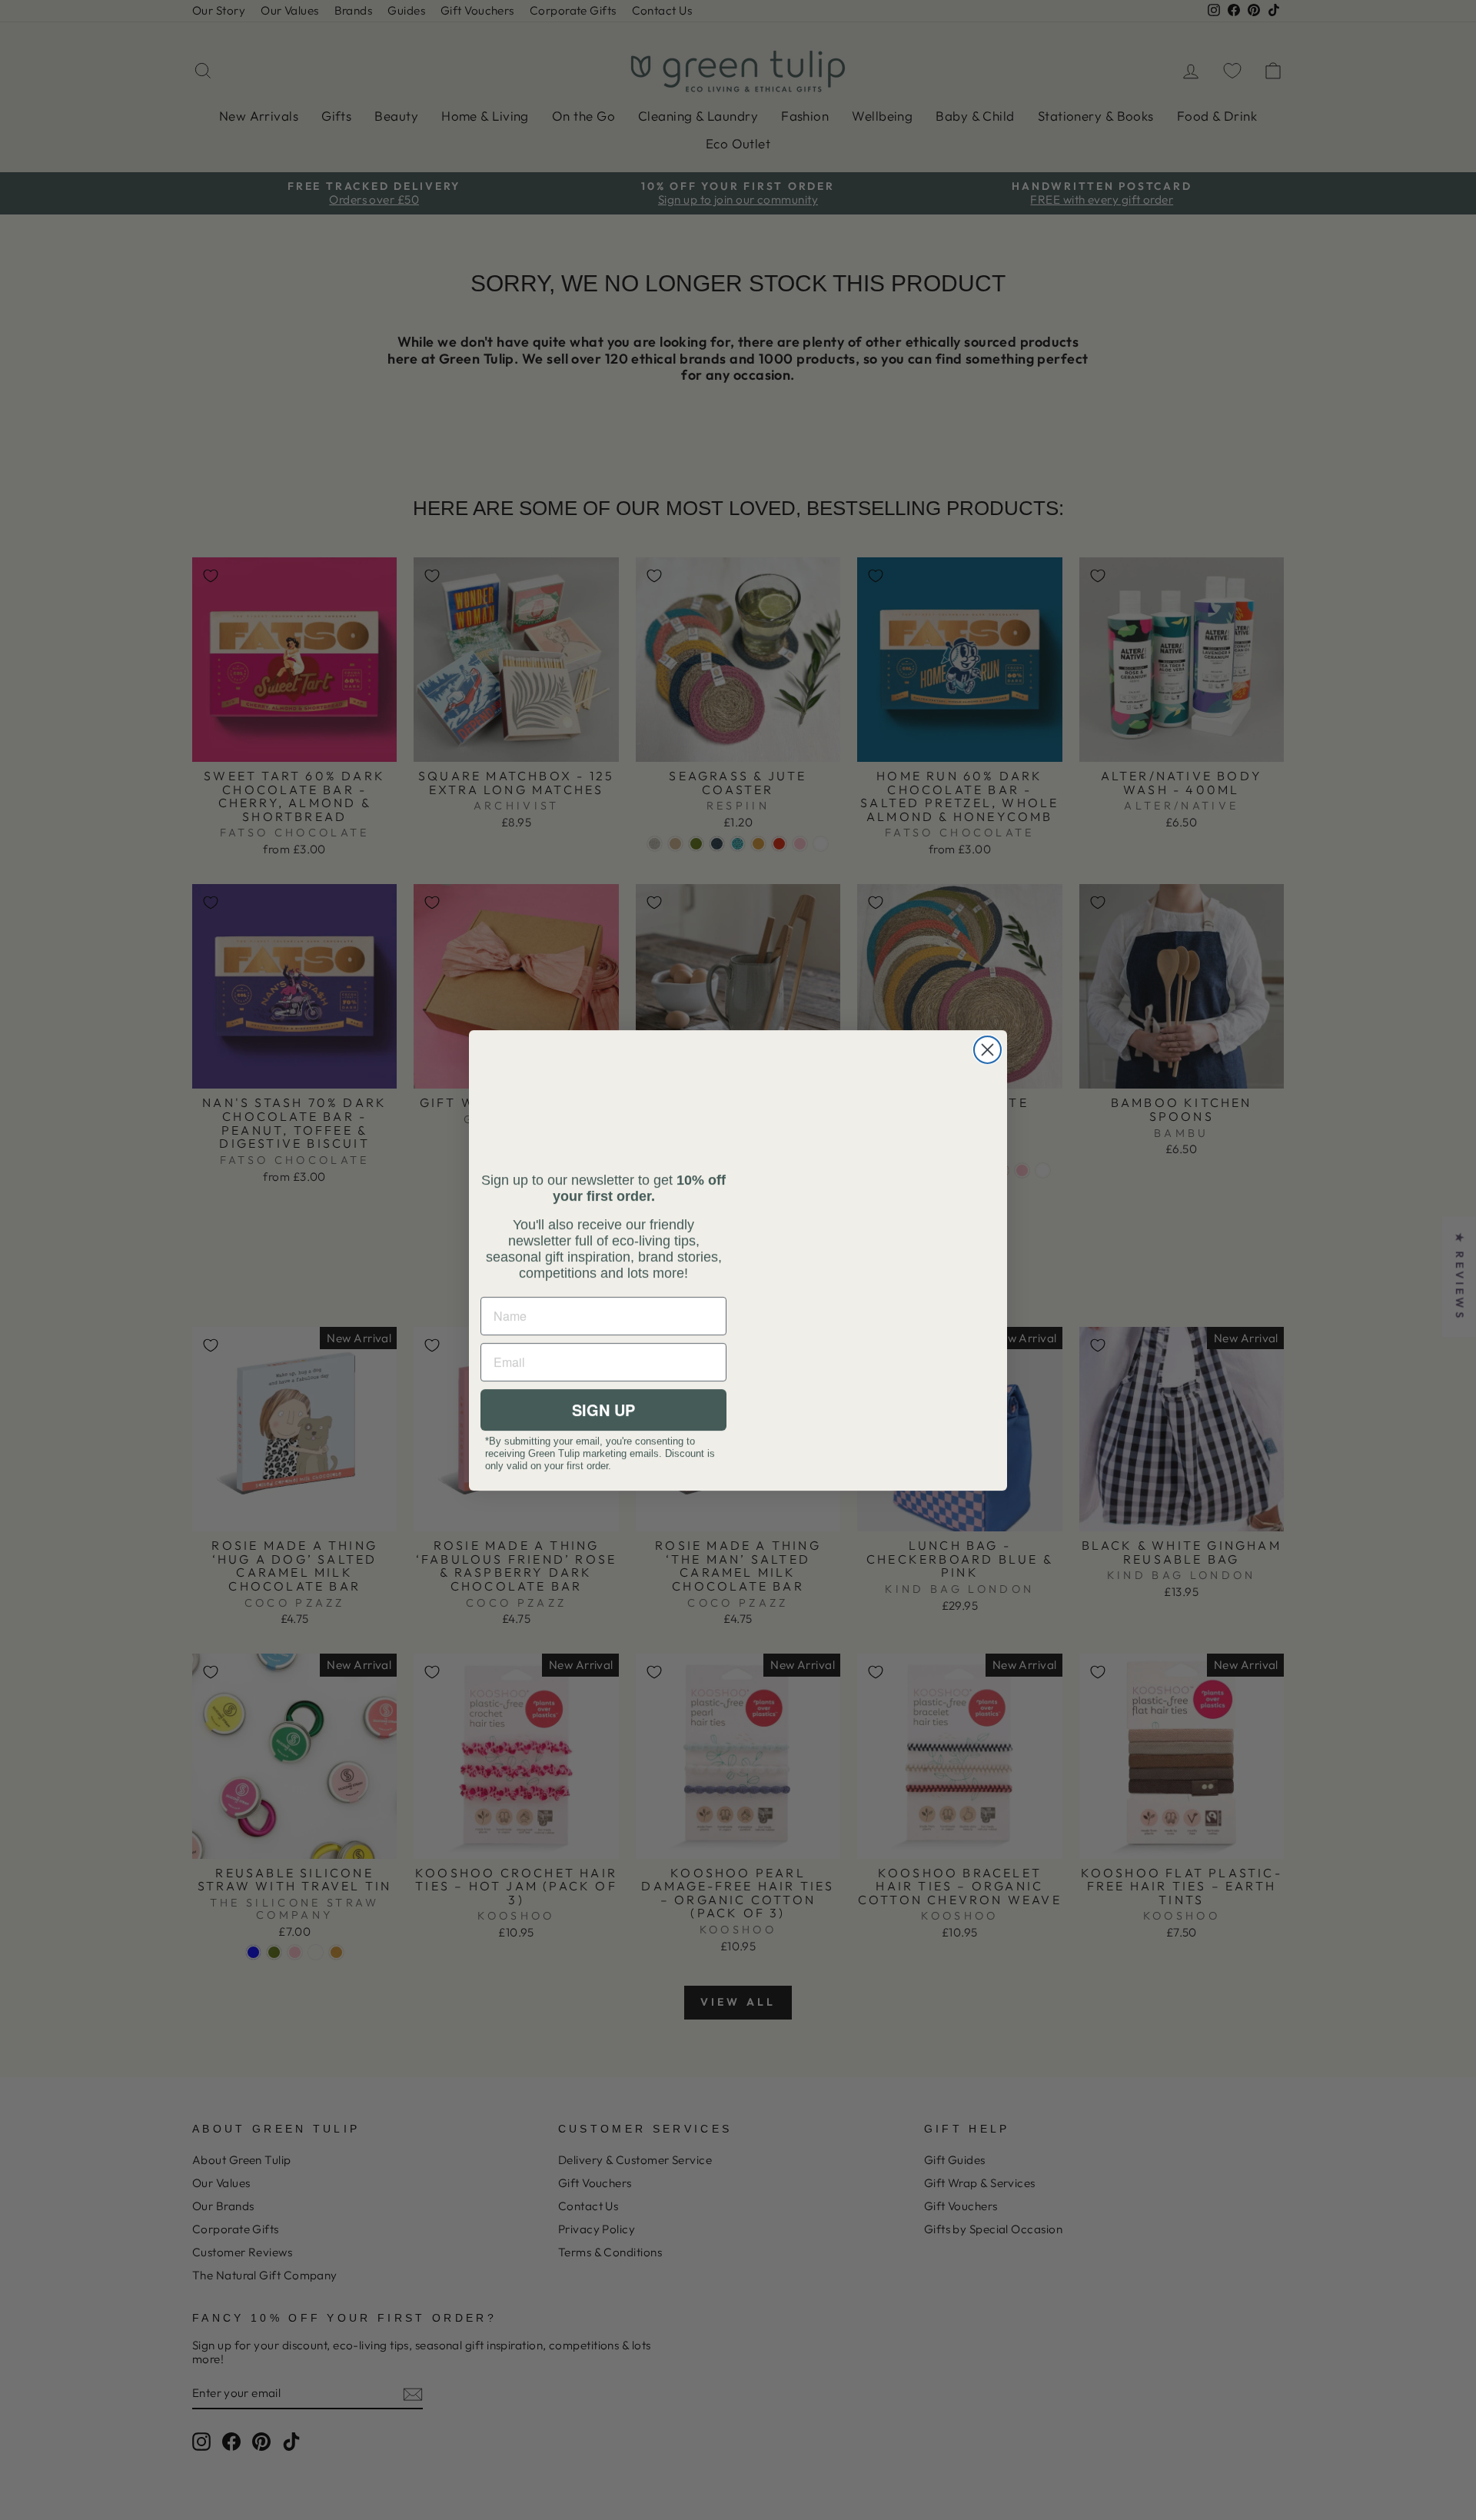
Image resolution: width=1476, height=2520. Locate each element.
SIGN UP (603, 1410)
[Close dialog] (987, 1050)
